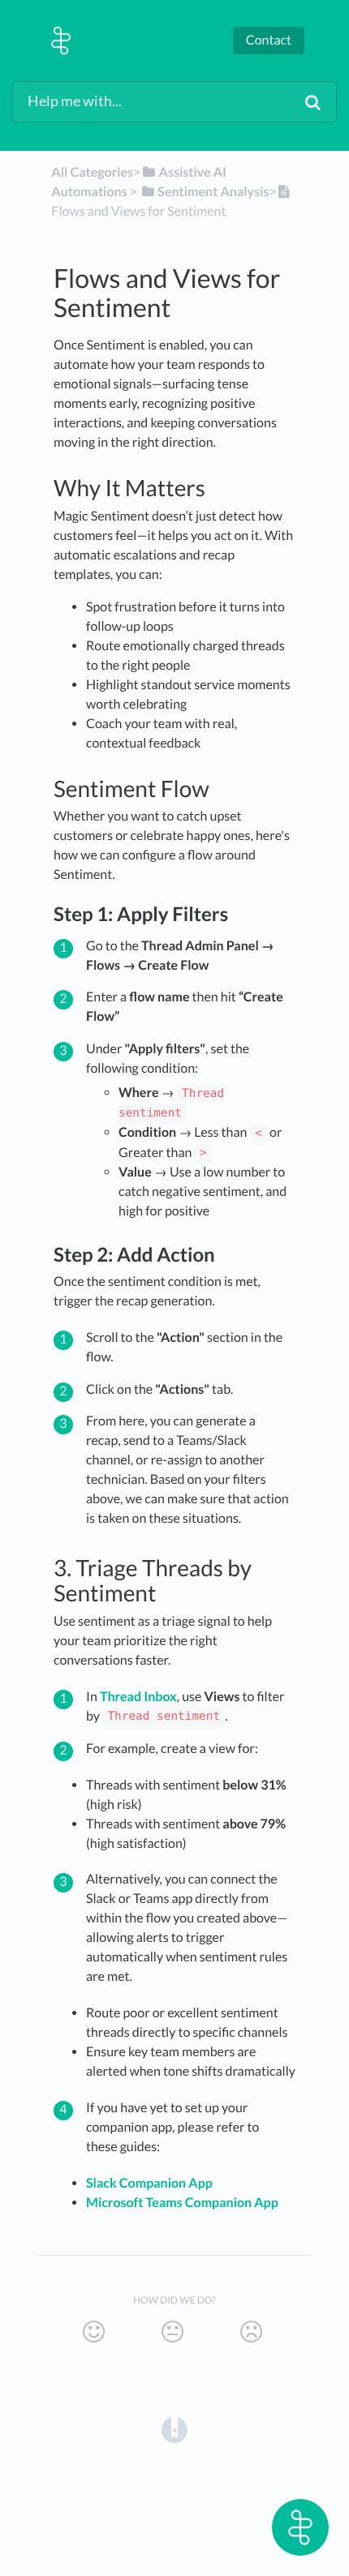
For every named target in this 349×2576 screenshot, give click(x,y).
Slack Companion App (149, 2183)
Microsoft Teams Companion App (182, 2203)
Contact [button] (269, 40)
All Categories (92, 172)
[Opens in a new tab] (174, 2428)
